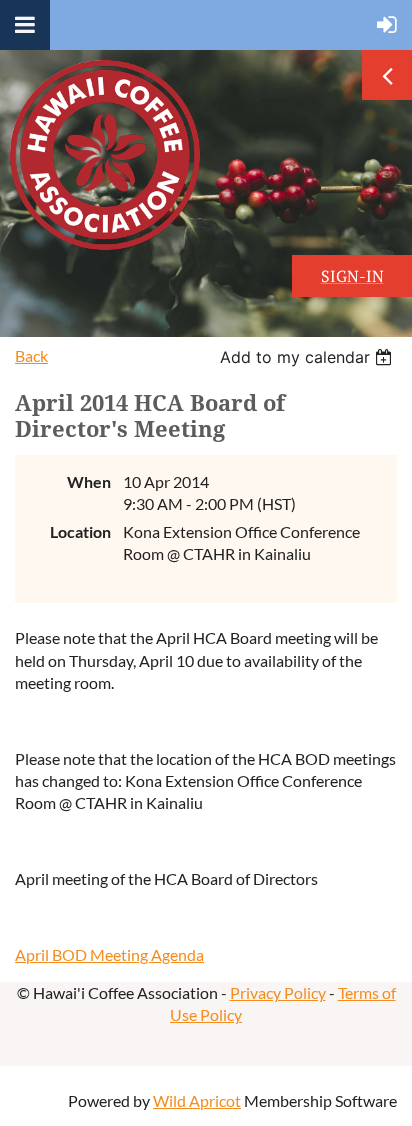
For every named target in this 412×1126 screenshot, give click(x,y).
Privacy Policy (278, 992)
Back (31, 355)
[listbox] (308, 357)
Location (80, 531)
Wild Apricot (197, 1100)
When (89, 481)
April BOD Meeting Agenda (109, 954)
